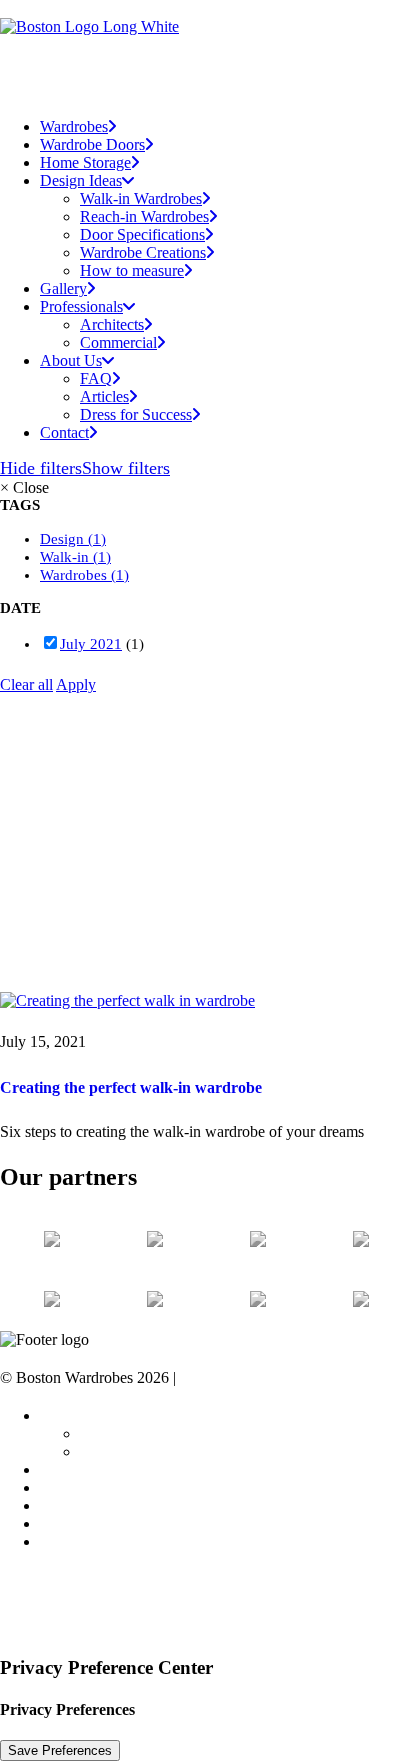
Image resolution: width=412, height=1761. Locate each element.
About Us (71, 360)
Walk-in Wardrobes (141, 198)
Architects (112, 324)
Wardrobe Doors (92, 144)
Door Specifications (142, 234)
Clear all (26, 684)
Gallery (63, 288)
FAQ (96, 378)
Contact (64, 432)
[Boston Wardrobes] (206, 51)
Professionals (81, 1415)
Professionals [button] (81, 306)
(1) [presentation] (97, 539)
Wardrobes (74, 126)
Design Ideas (81, 180)
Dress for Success (136, 414)
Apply (76, 684)
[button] (127, 1000)
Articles (104, 396)
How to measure (132, 270)
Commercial (118, 342)
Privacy (204, 1377)
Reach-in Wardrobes (144, 216)
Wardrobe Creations (143, 252)
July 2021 (91, 644)
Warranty (69, 1505)
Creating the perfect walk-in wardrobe (131, 1087)
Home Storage (85, 162)
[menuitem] (226, 127)
